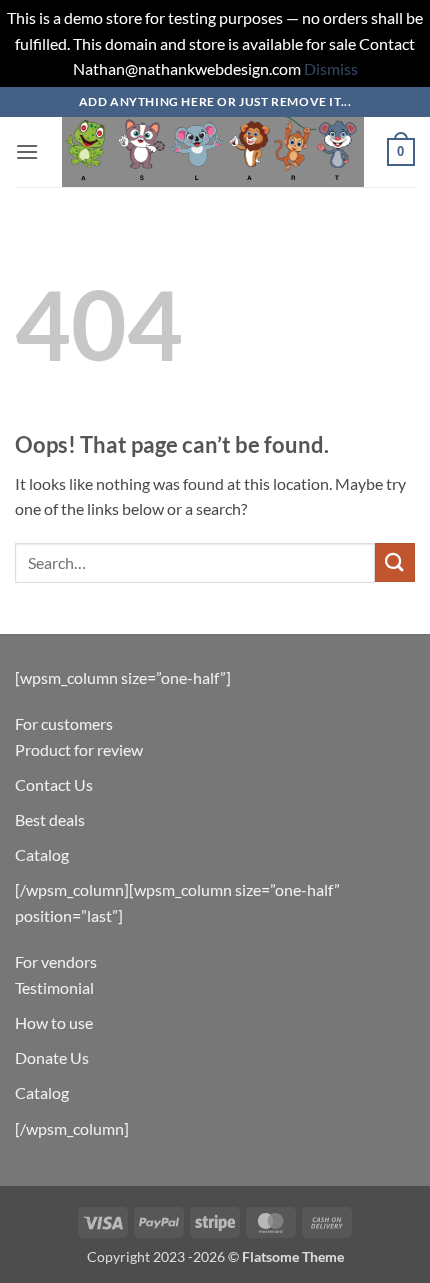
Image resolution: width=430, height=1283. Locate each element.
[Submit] (395, 562)
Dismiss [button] (331, 68)
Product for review (79, 749)
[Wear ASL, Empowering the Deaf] (213, 152)
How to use (54, 1022)
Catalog (42, 854)
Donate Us (52, 1057)
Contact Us (54, 784)
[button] (27, 151)
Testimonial (54, 987)
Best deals (50, 819)
